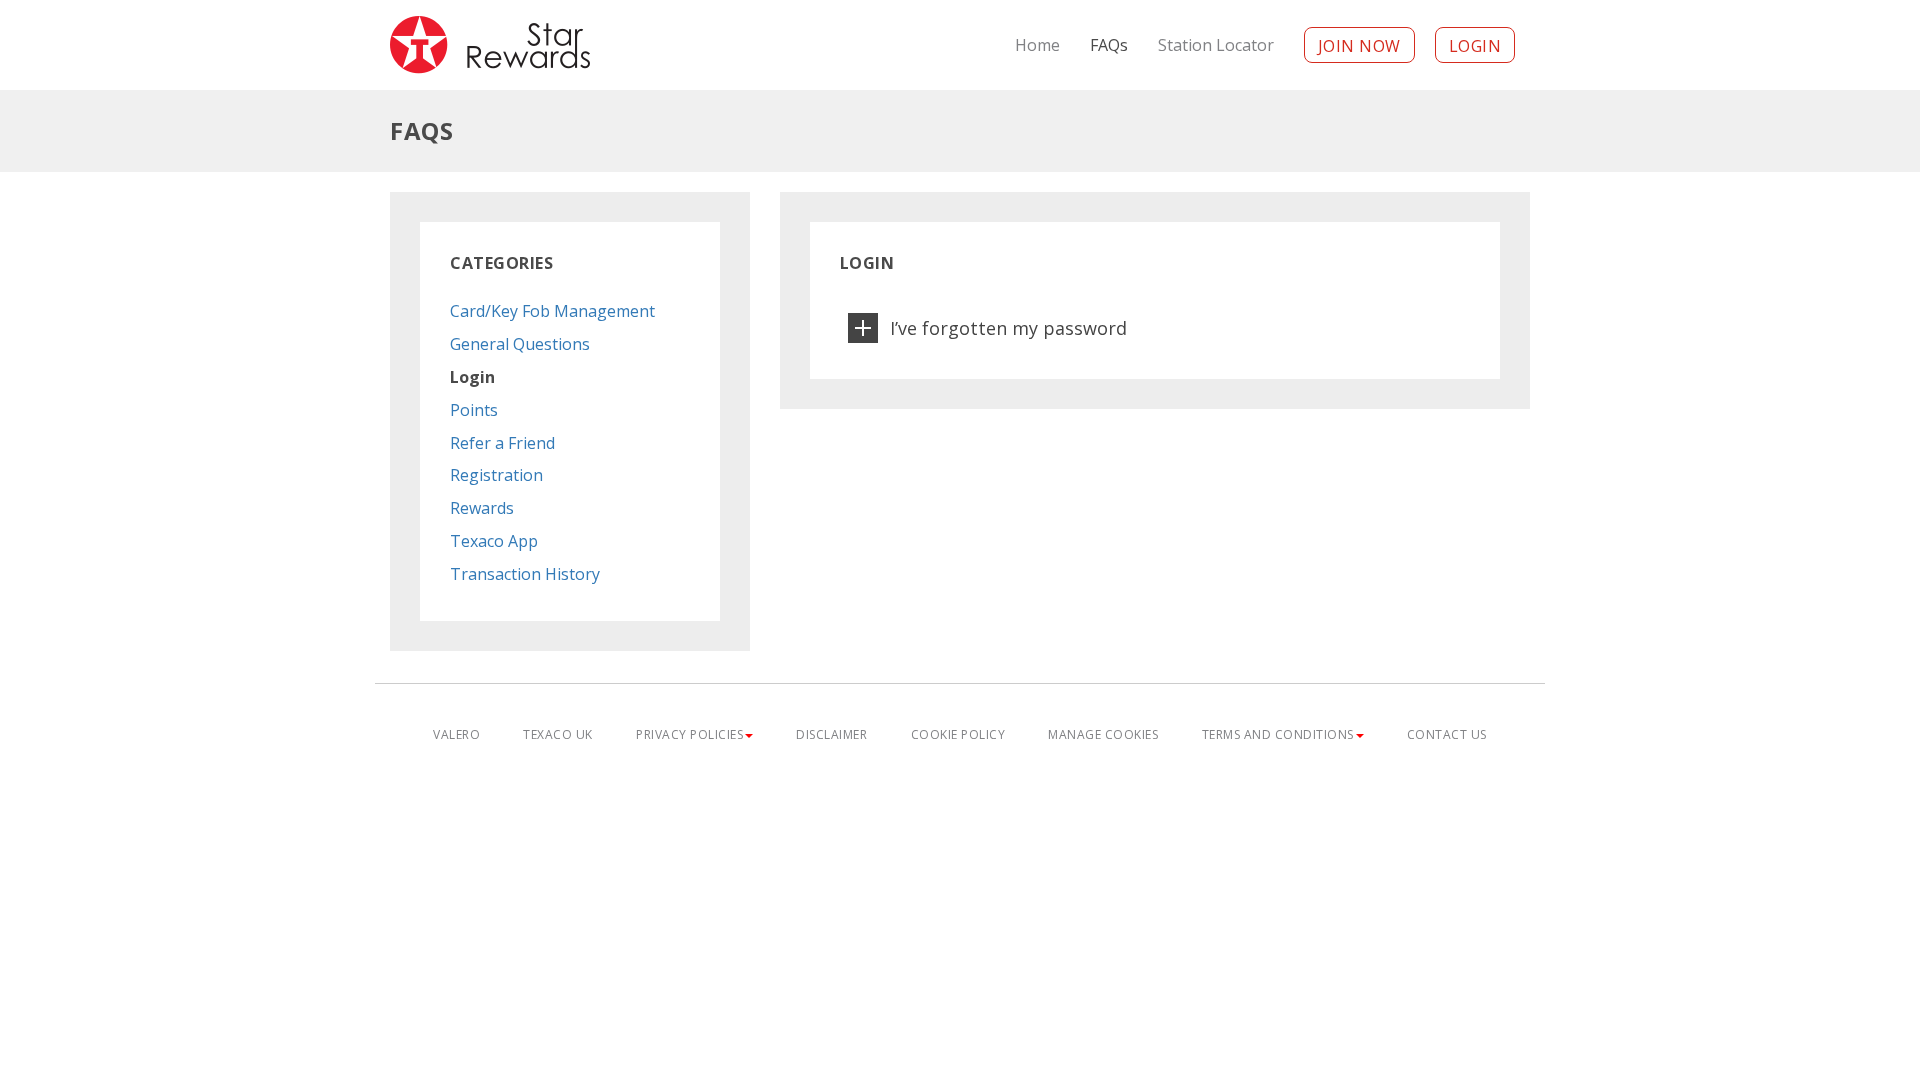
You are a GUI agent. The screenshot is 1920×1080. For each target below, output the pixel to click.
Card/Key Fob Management (552, 311)
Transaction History (525, 574)
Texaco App (494, 541)
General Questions (520, 344)
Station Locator (1216, 45)
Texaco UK (558, 734)
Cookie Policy (958, 734)
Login (1475, 46)
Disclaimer (831, 734)
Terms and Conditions (1278, 734)
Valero (456, 734)
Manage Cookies (1103, 734)
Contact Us (1447, 734)
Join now (1359, 46)
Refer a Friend (502, 443)
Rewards (482, 508)
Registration (496, 475)
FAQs (1109, 45)
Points (474, 410)
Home (1037, 45)
